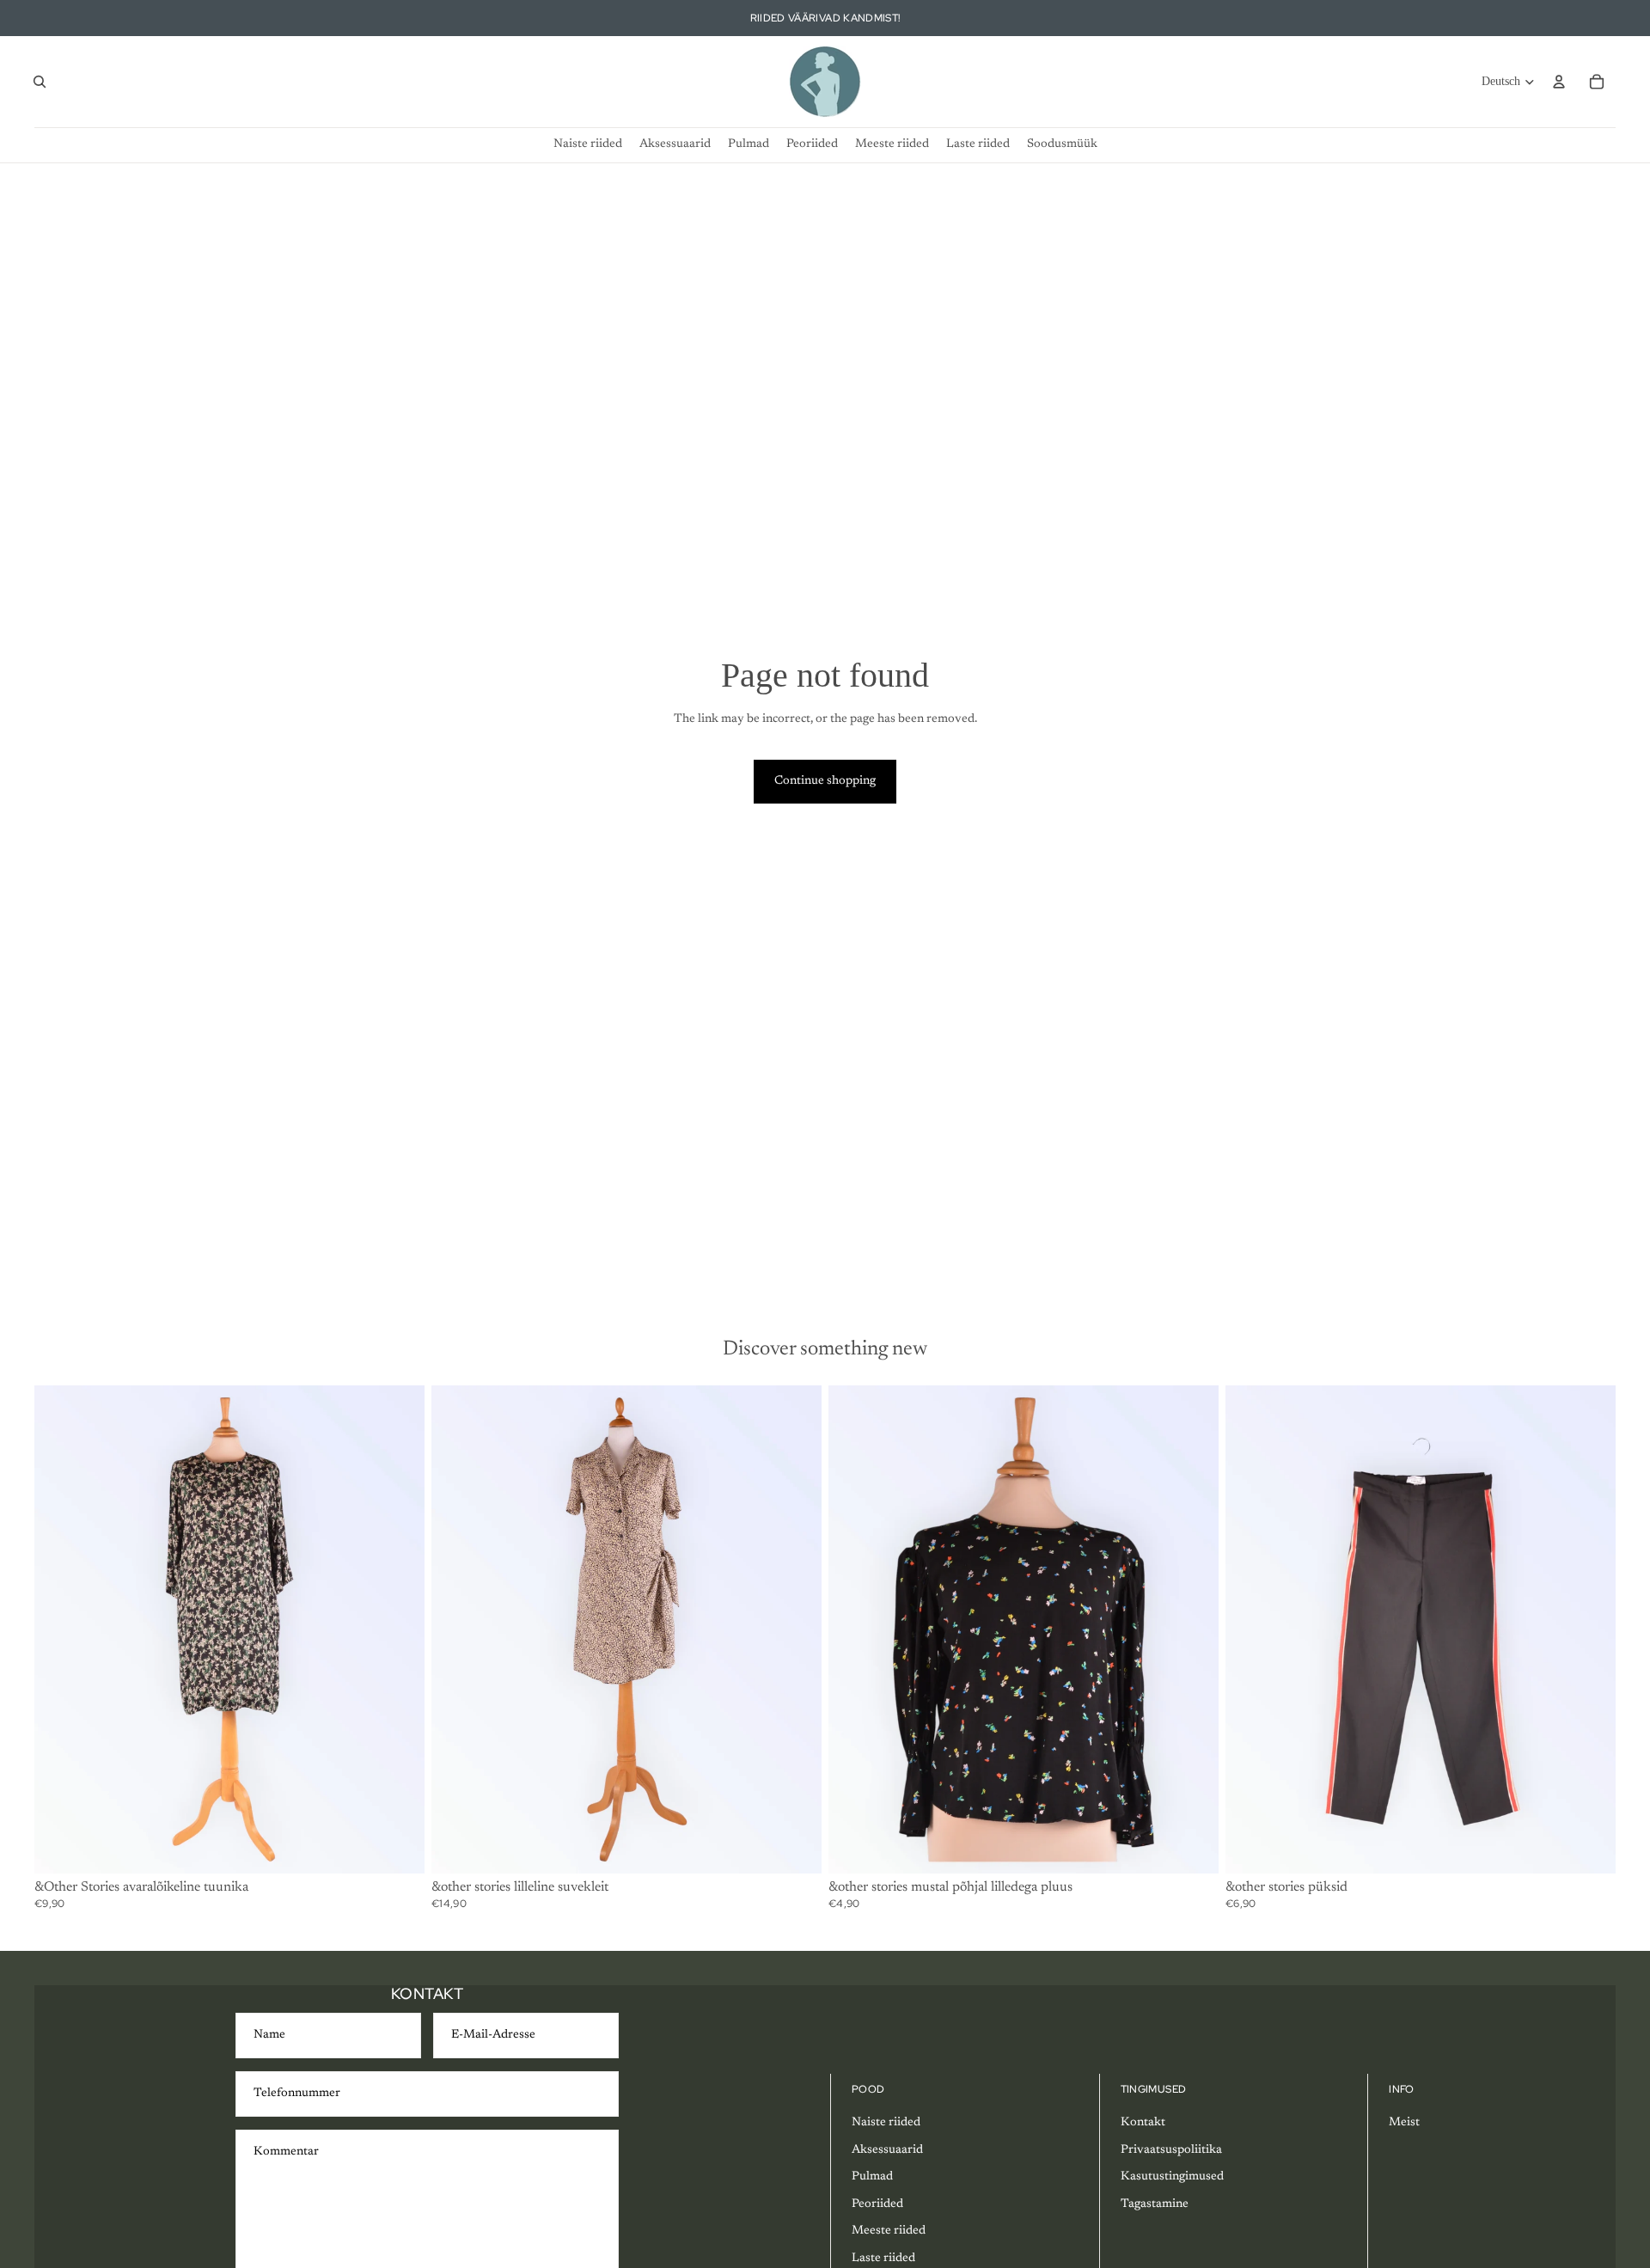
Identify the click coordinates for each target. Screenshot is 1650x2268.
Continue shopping (825, 781)
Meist (1404, 2123)
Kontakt (1143, 2123)
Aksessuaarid (887, 2150)
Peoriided (877, 2204)
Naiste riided (886, 2123)
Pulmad (872, 2177)
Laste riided (883, 2259)
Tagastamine (1155, 2204)
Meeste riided (889, 2231)
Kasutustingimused (1172, 2177)
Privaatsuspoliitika (1171, 2150)
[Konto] (1559, 82)
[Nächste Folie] (399, 1629)
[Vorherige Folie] (60, 1629)
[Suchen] (40, 82)
